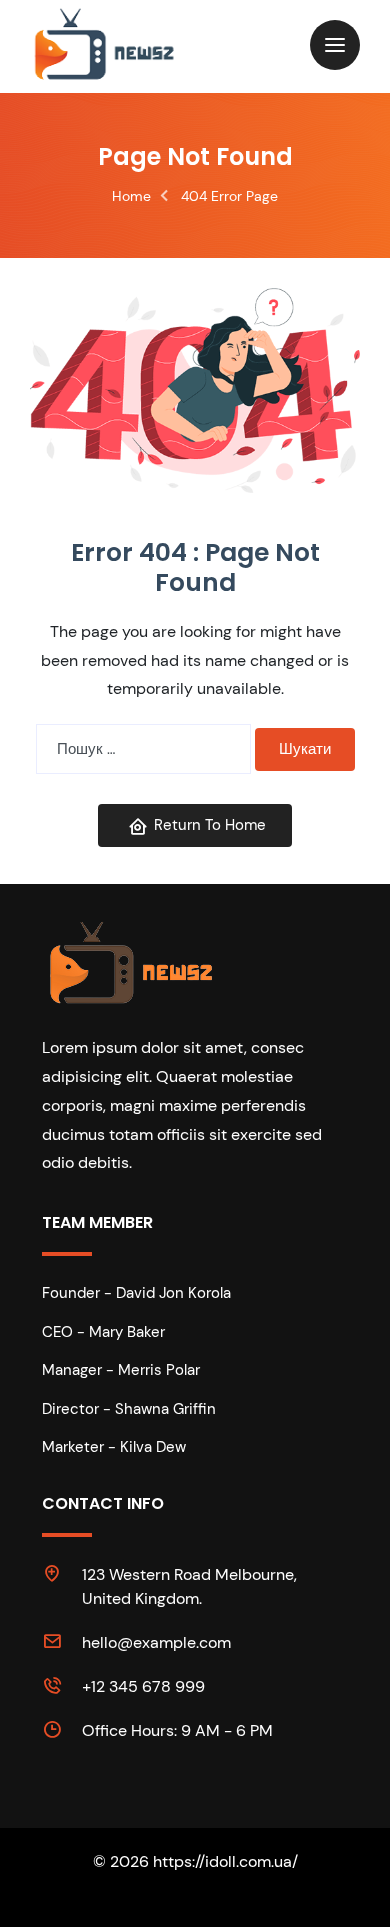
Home (131, 196)
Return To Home (210, 825)
